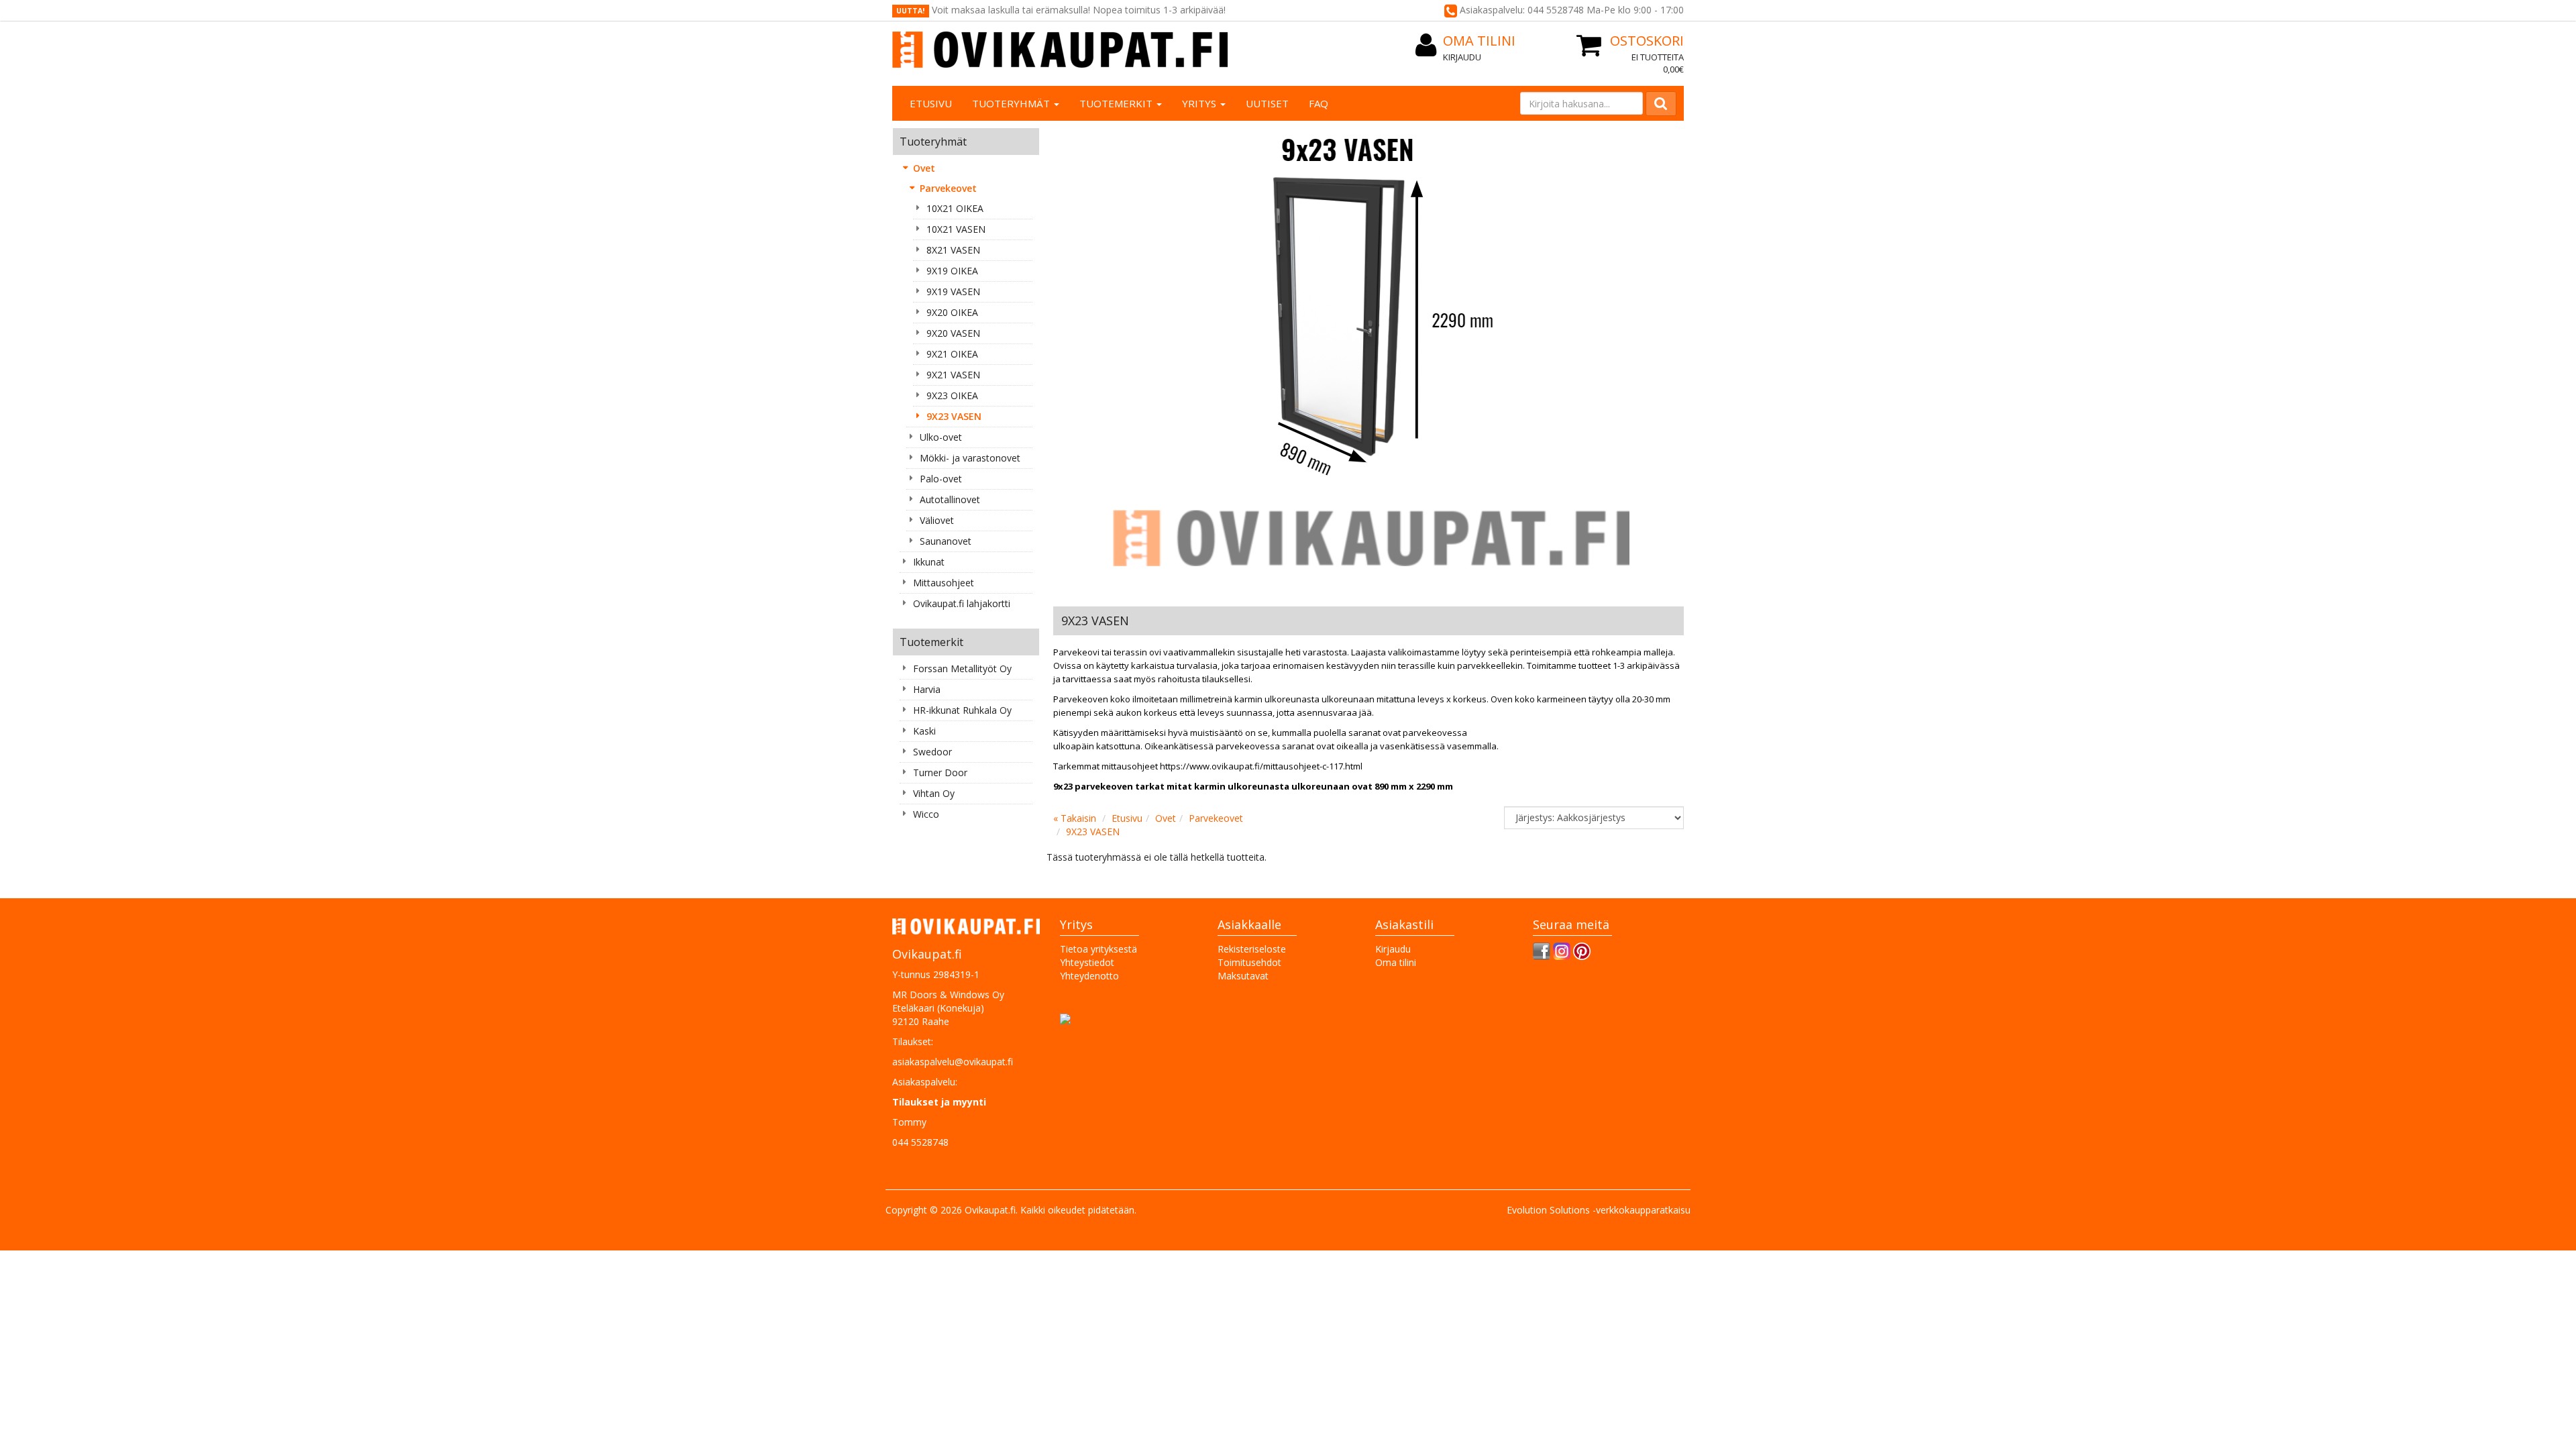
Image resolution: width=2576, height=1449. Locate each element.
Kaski (924, 731)
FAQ (1319, 103)
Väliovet (937, 520)
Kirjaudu (1462, 57)
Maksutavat (1243, 976)
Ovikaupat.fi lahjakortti (962, 603)
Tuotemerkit (1117, 103)
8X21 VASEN (953, 250)
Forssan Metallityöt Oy (962, 668)
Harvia (927, 689)
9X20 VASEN (953, 333)
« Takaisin (1075, 818)
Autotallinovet (950, 499)
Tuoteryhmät (1012, 103)
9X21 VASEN (953, 375)
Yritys (1200, 103)
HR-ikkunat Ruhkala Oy (962, 710)
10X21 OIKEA (955, 208)
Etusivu (931, 103)
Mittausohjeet (944, 583)
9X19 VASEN (953, 291)
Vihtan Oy (934, 793)
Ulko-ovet (941, 437)
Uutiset (1267, 103)
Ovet (924, 168)
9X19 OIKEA (952, 271)
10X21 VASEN (956, 229)
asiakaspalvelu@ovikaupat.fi (953, 1062)
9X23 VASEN (954, 416)
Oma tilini (1479, 41)
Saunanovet (946, 541)
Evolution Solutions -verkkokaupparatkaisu (1599, 1210)
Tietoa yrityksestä (1098, 949)
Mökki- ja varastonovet (970, 458)
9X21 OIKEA (952, 354)
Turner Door (940, 772)
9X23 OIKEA (952, 395)
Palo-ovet (941, 479)
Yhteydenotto (1089, 976)
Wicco (926, 814)
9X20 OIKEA (952, 312)
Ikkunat (929, 562)
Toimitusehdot (1249, 962)
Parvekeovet (948, 188)
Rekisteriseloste (1252, 949)
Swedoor (932, 752)
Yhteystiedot (1087, 962)
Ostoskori (1647, 41)
